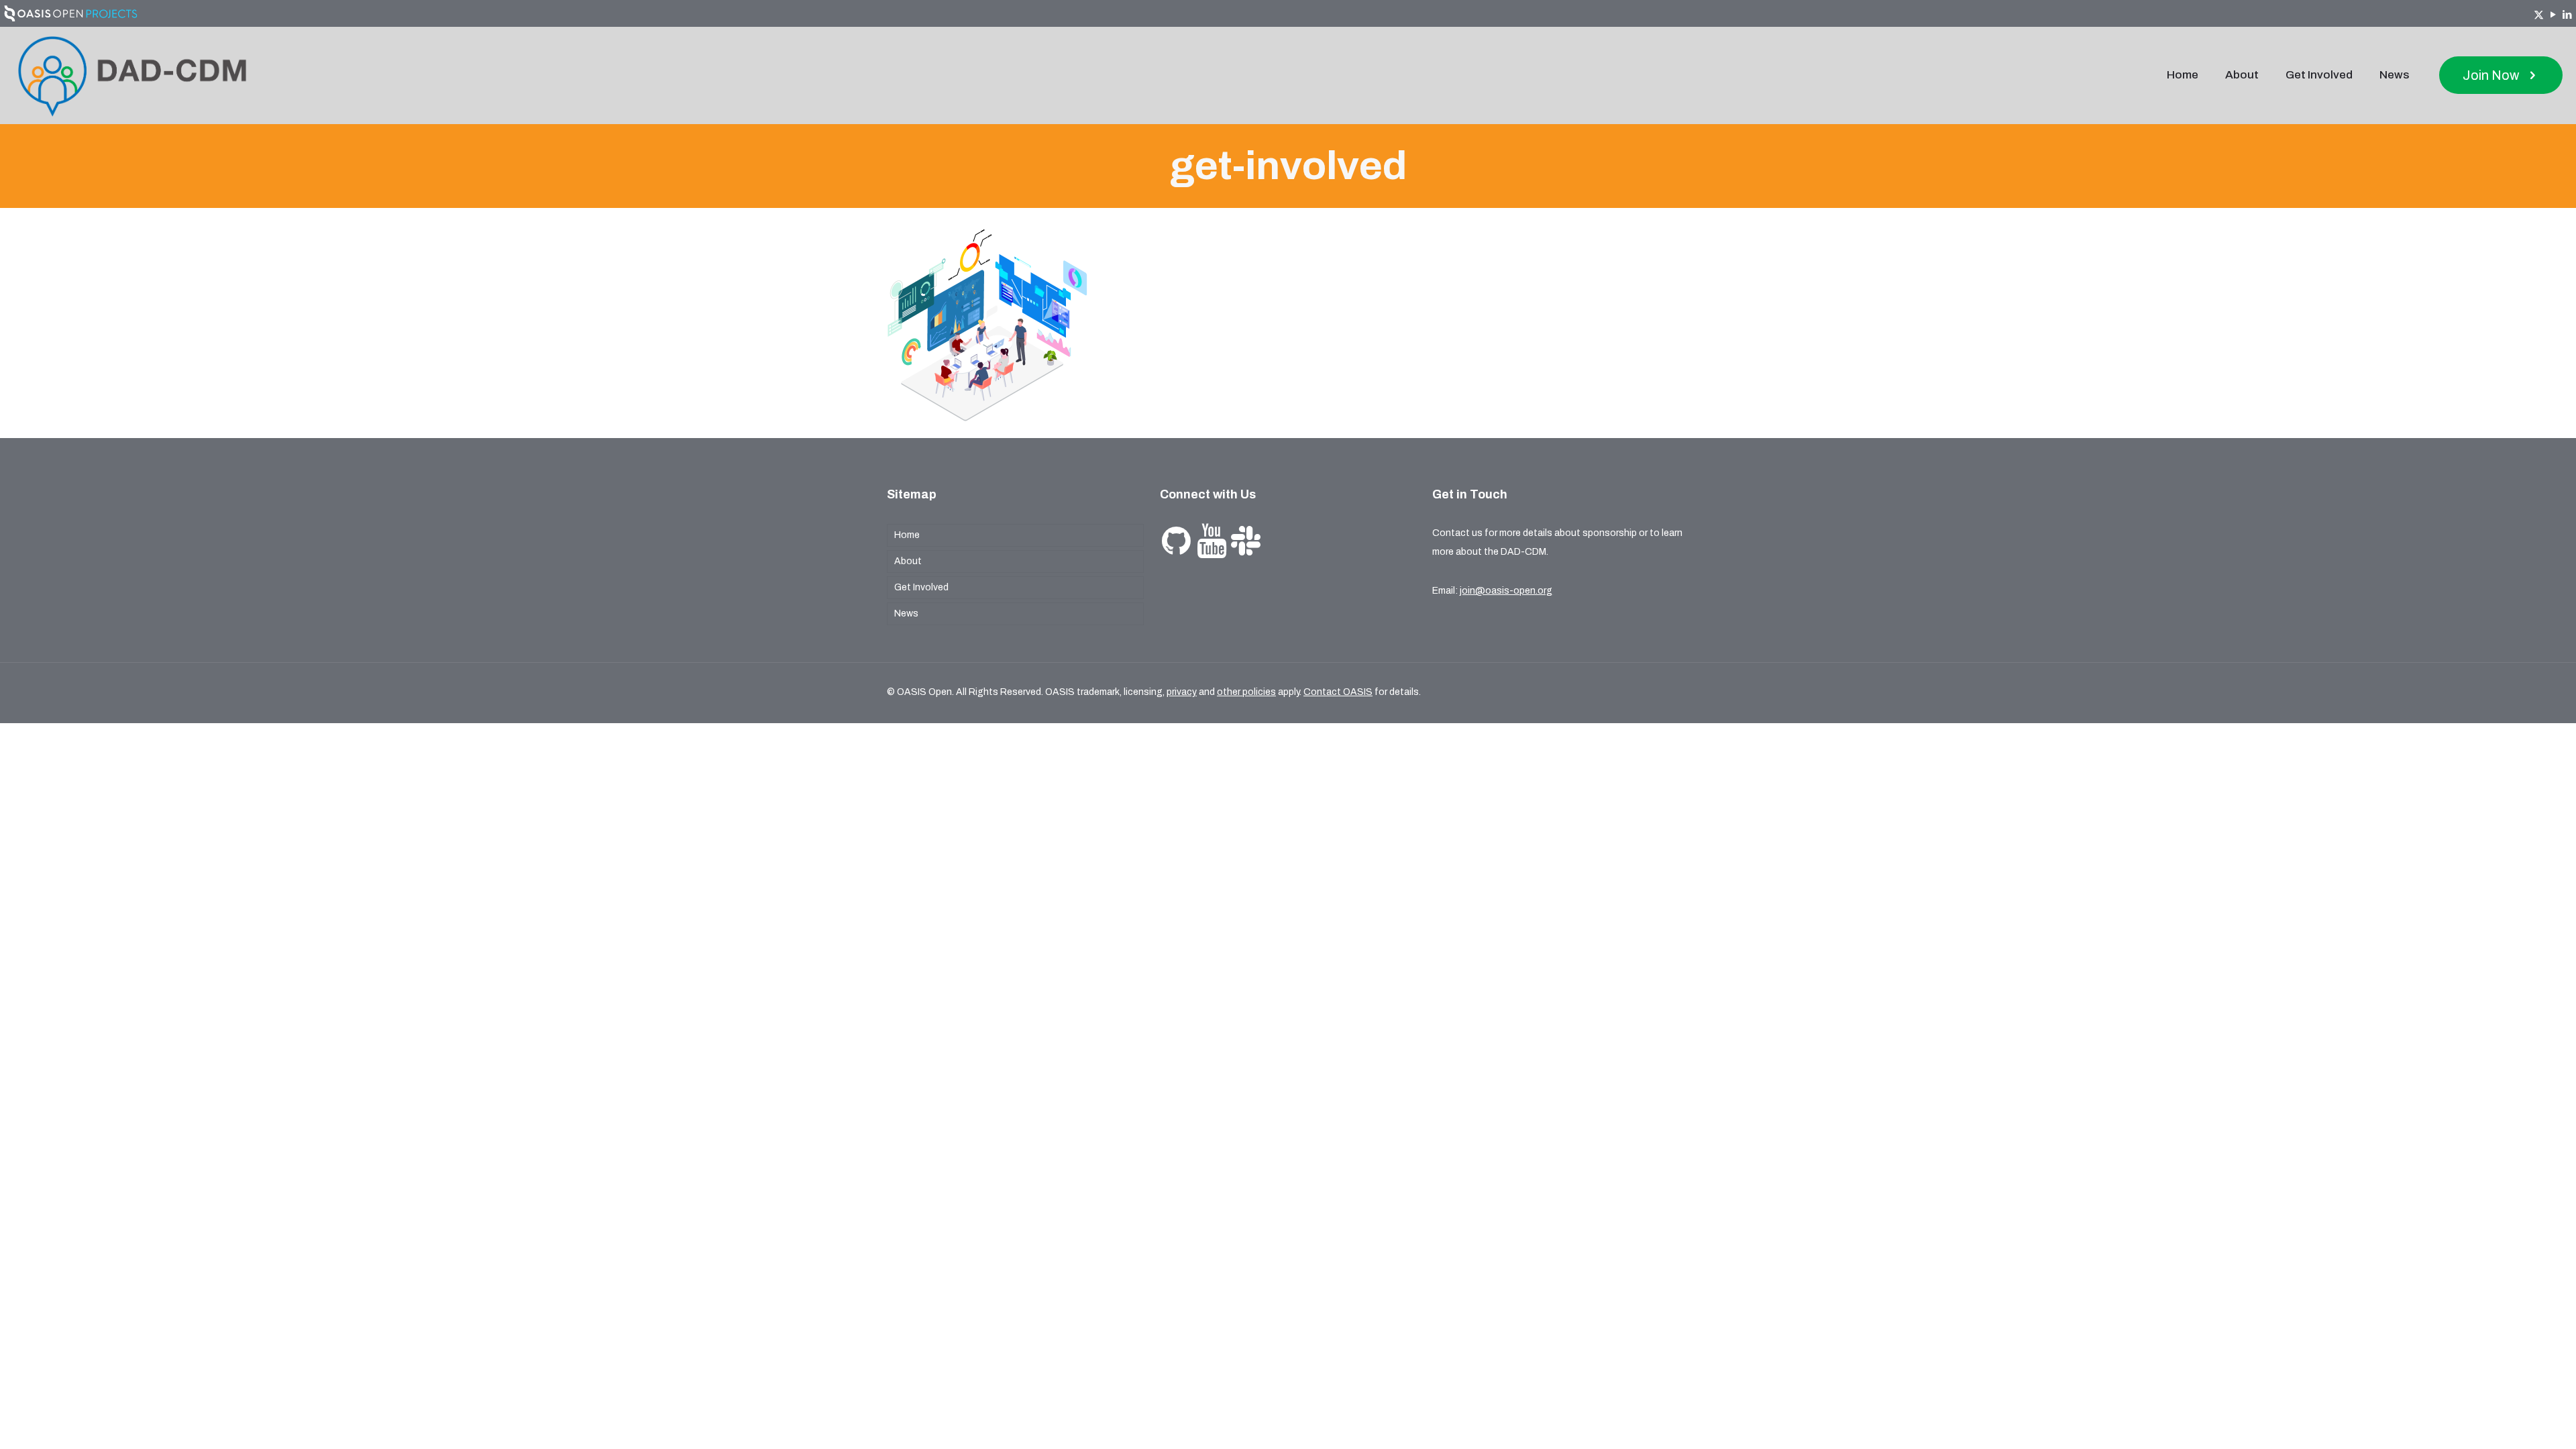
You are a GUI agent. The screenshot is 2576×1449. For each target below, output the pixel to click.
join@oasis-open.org (1506, 591)
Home (907, 535)
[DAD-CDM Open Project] (132, 75)
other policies (1246, 692)
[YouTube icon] (2553, 15)
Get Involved (921, 587)
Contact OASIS (1338, 692)
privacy (1182, 692)
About (908, 561)
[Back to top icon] (2512, 1421)
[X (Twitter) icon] (2539, 15)
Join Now (2491, 75)
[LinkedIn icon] (2567, 15)
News (906, 613)
